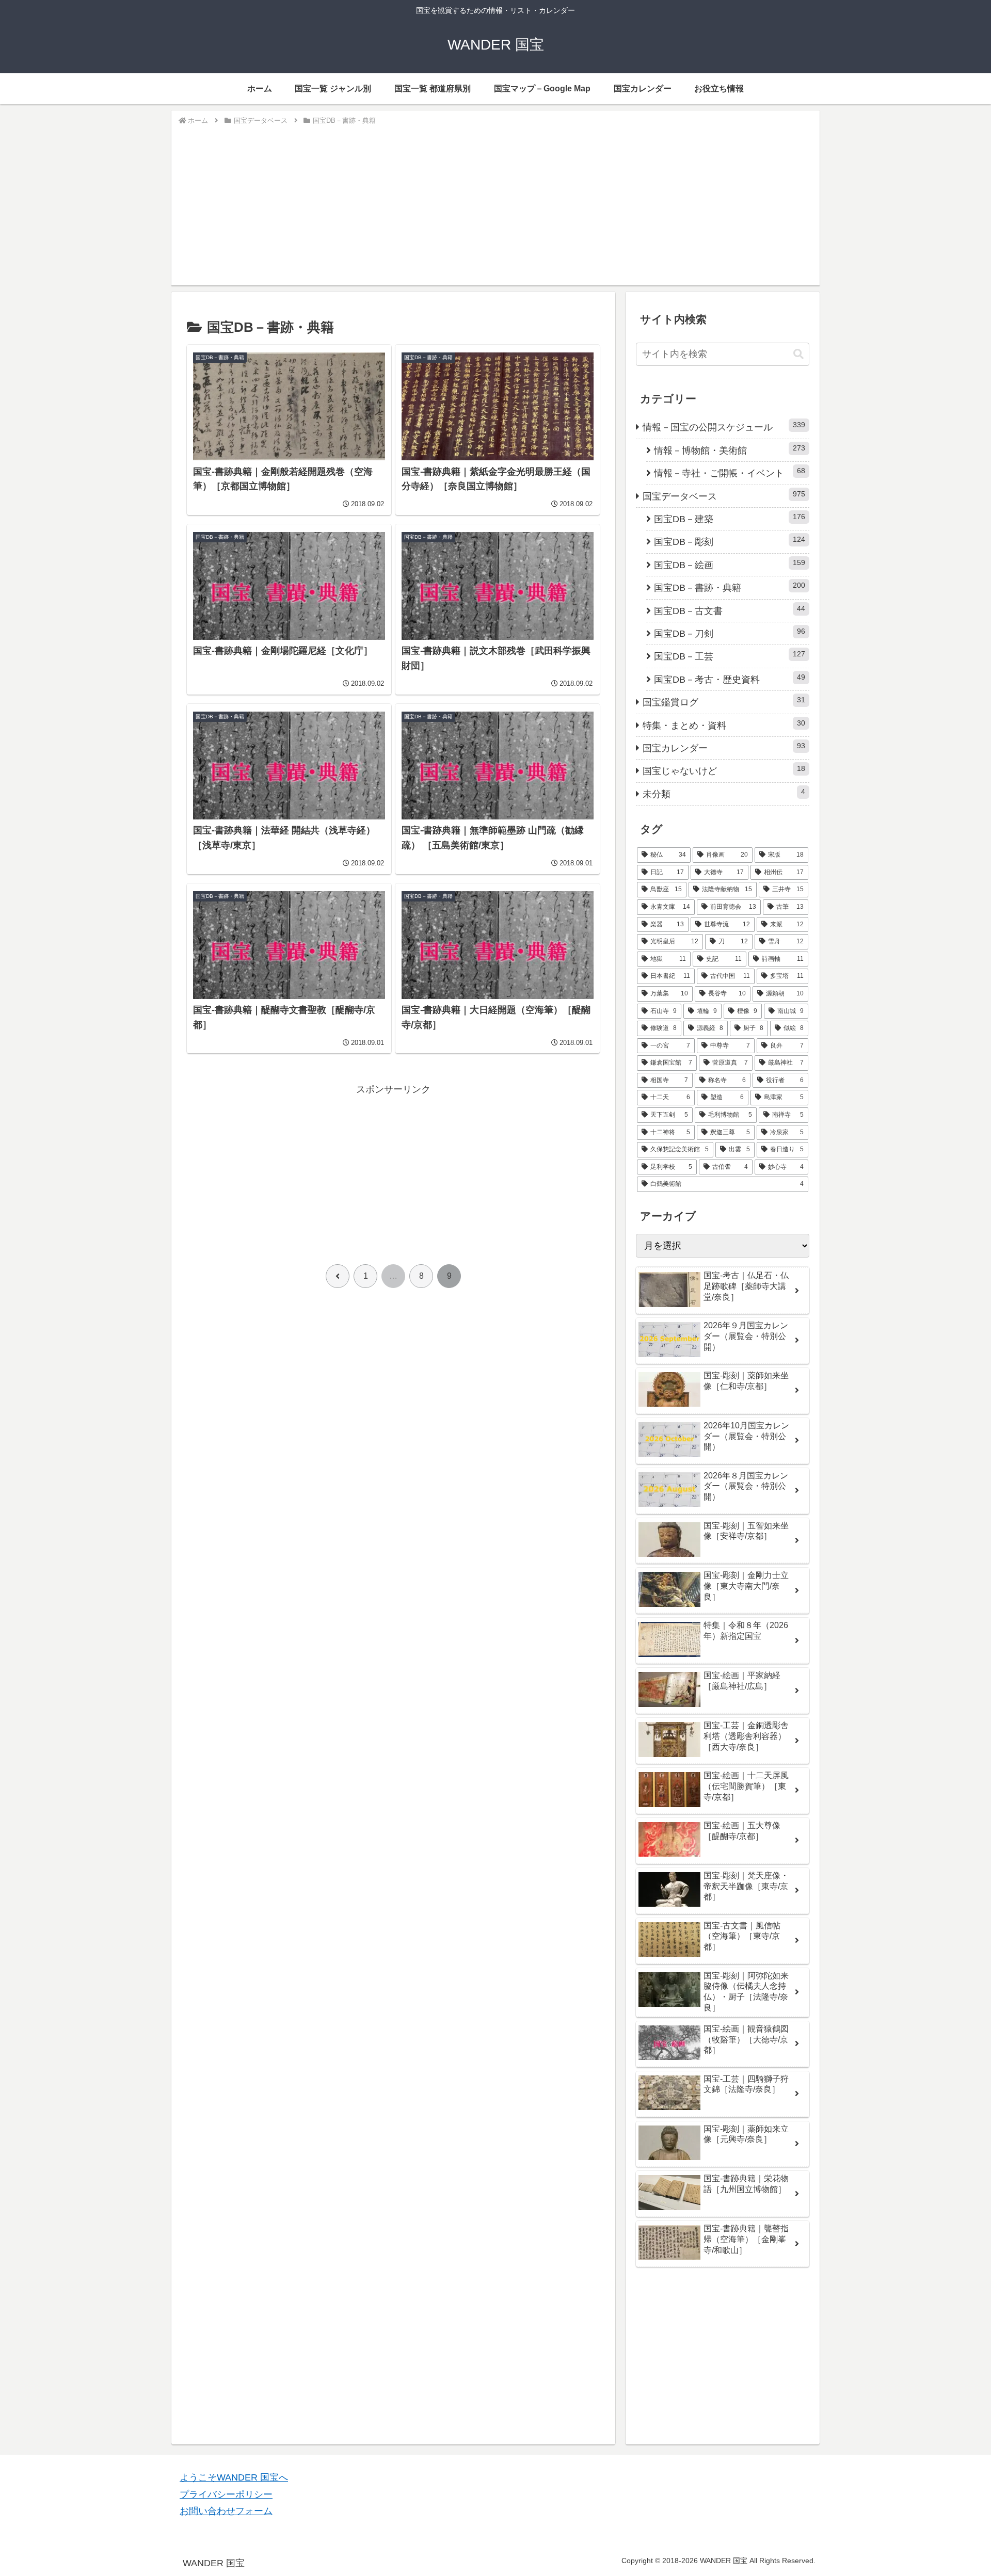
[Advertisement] (495, 204)
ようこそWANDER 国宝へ (234, 2477)
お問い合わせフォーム (226, 2511)
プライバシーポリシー (226, 2494)
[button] (798, 354)
